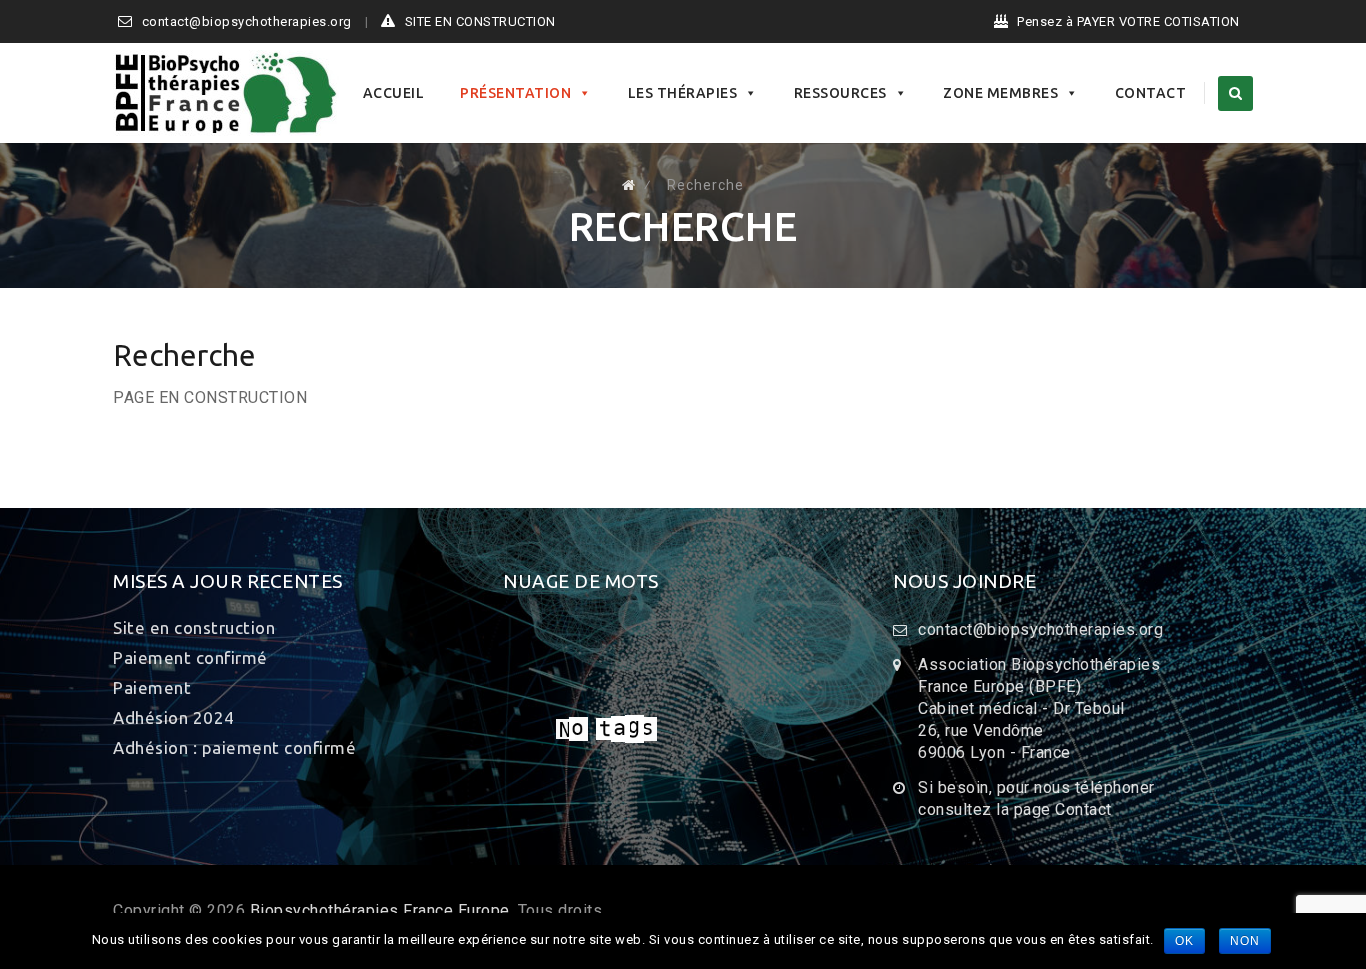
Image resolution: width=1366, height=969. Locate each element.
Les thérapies (683, 93)
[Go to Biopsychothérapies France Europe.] (629, 185)
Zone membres (1000, 93)
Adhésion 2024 (174, 717)
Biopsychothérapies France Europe (380, 910)
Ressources (840, 93)
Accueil (394, 93)
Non (1245, 941)
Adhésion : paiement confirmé (234, 747)
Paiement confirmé (190, 657)
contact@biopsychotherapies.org (247, 21)
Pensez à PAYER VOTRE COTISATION (1128, 21)
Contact (1151, 93)
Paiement (152, 687)
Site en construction (194, 627)
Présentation (515, 93)
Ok (1184, 941)
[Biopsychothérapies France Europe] (226, 93)
